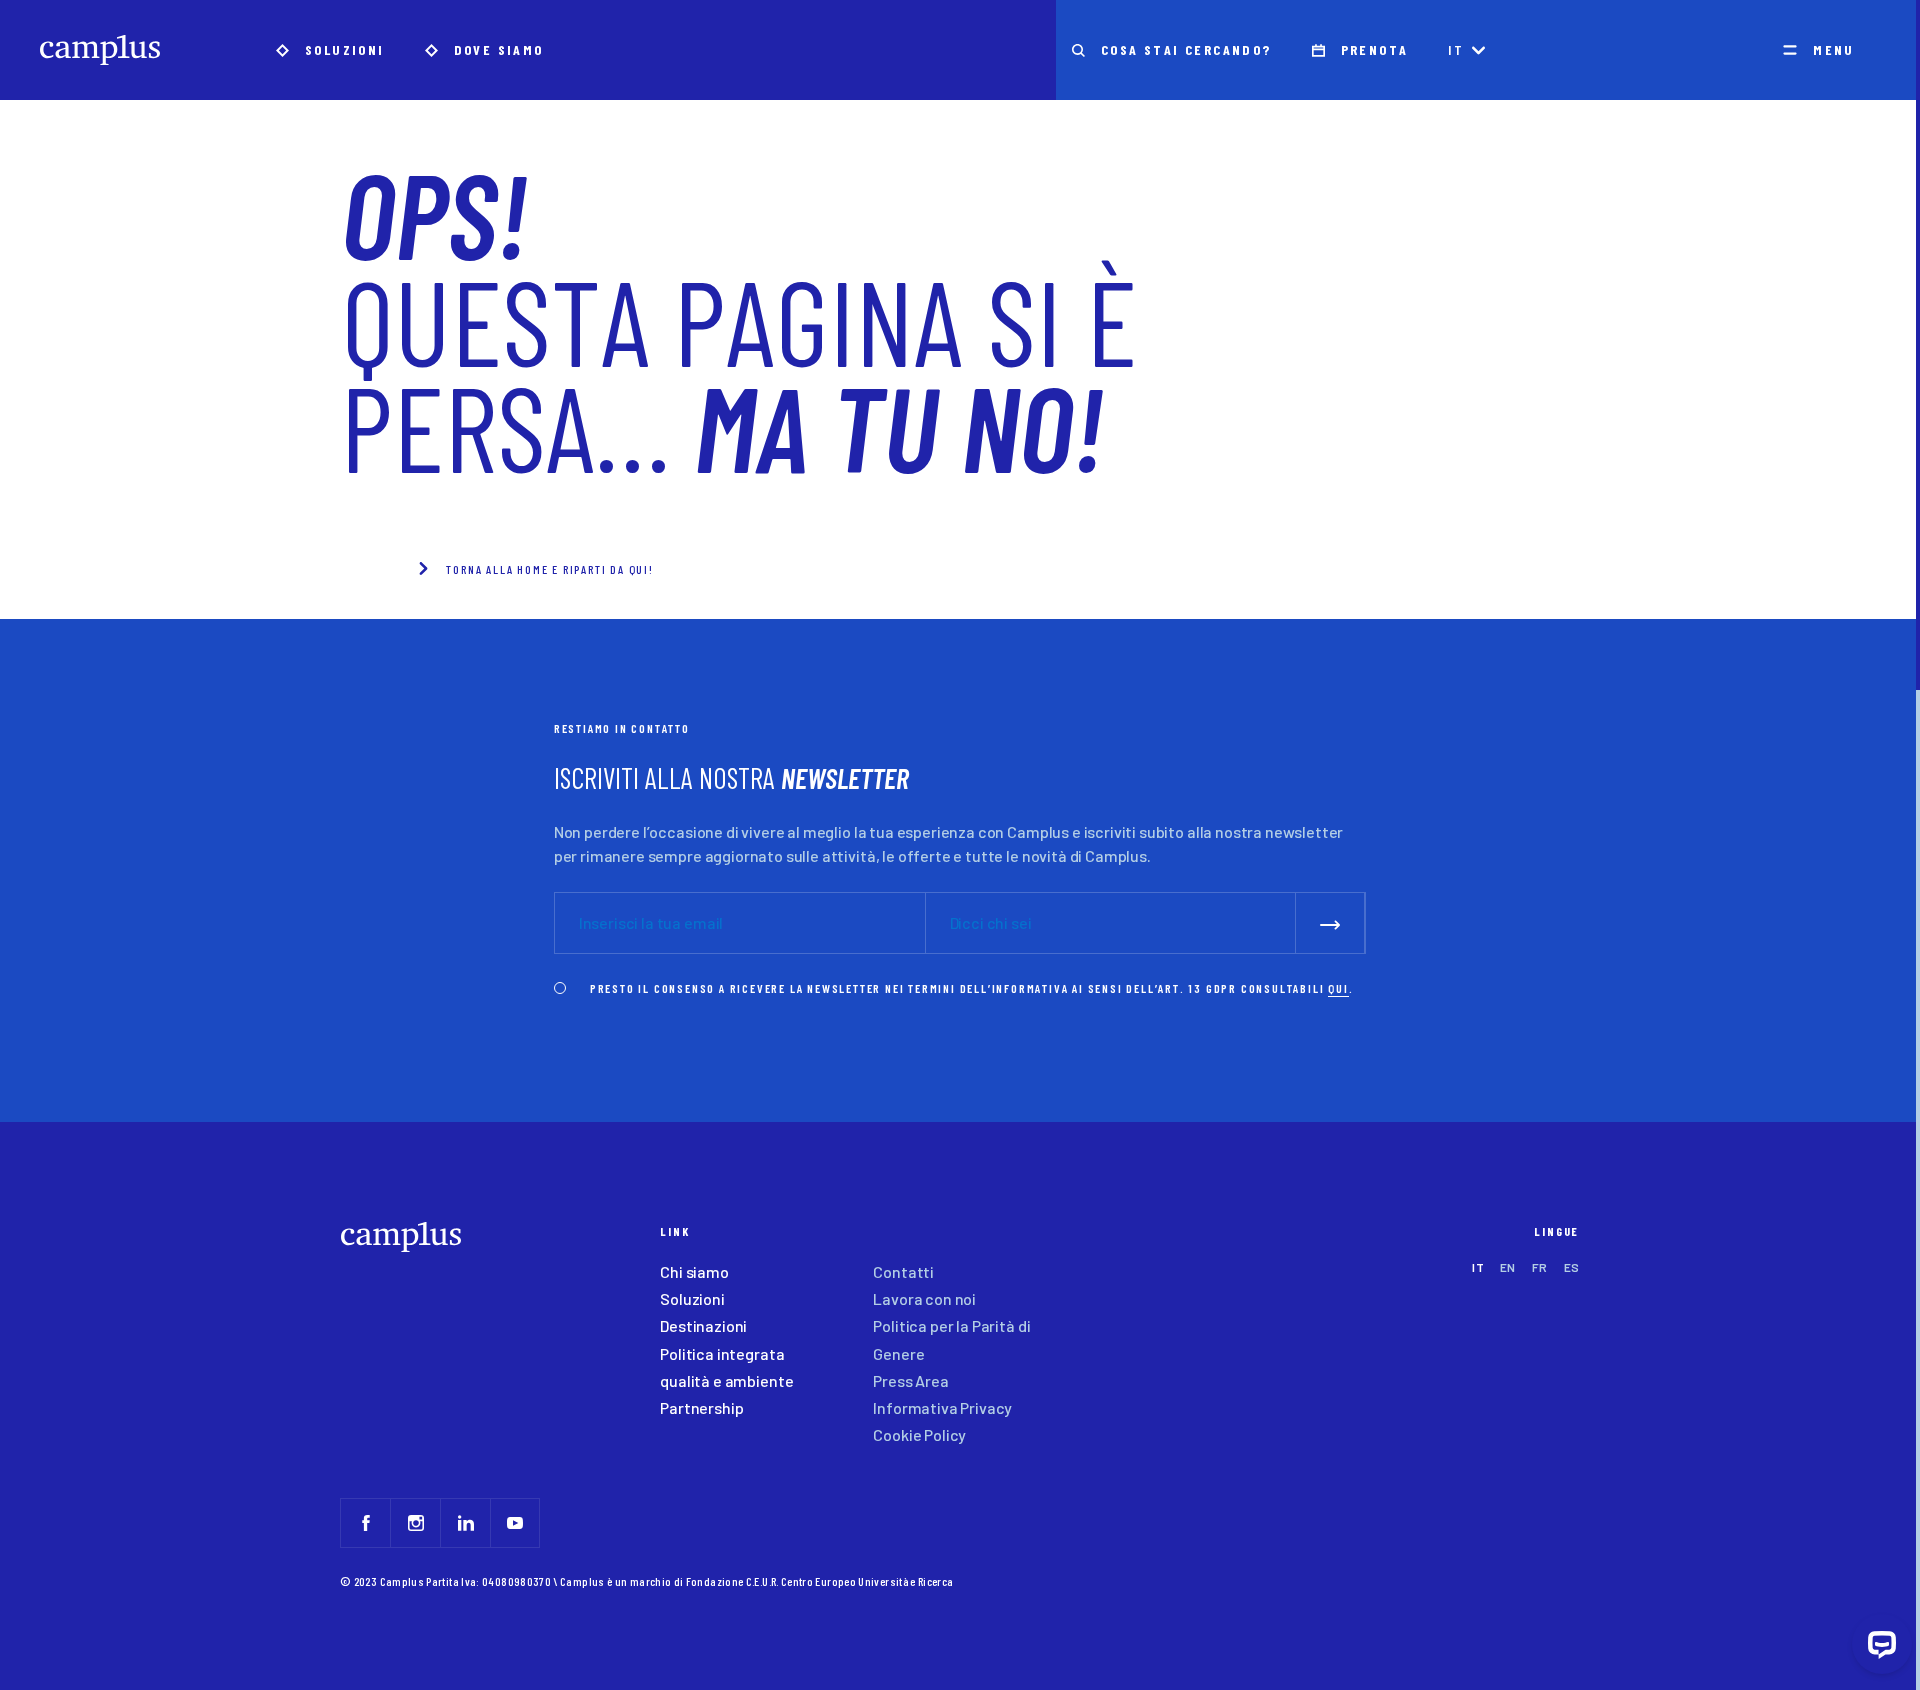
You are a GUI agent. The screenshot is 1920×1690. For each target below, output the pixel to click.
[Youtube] (515, 1523)
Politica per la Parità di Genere (951, 1339)
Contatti (903, 1271)
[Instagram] (415, 1523)
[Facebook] (365, 1523)
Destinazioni (703, 1325)
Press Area (910, 1380)
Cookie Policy (919, 1434)
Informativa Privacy (942, 1407)
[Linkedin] (465, 1523)
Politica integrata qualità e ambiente (726, 1367)
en (1508, 1267)
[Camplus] (100, 50)
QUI (1338, 988)
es (1572, 1267)
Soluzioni (692, 1298)
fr (1540, 1267)
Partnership (701, 1407)
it (1456, 49)
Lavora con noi (924, 1298)
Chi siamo (694, 1271)
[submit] (1330, 922)
